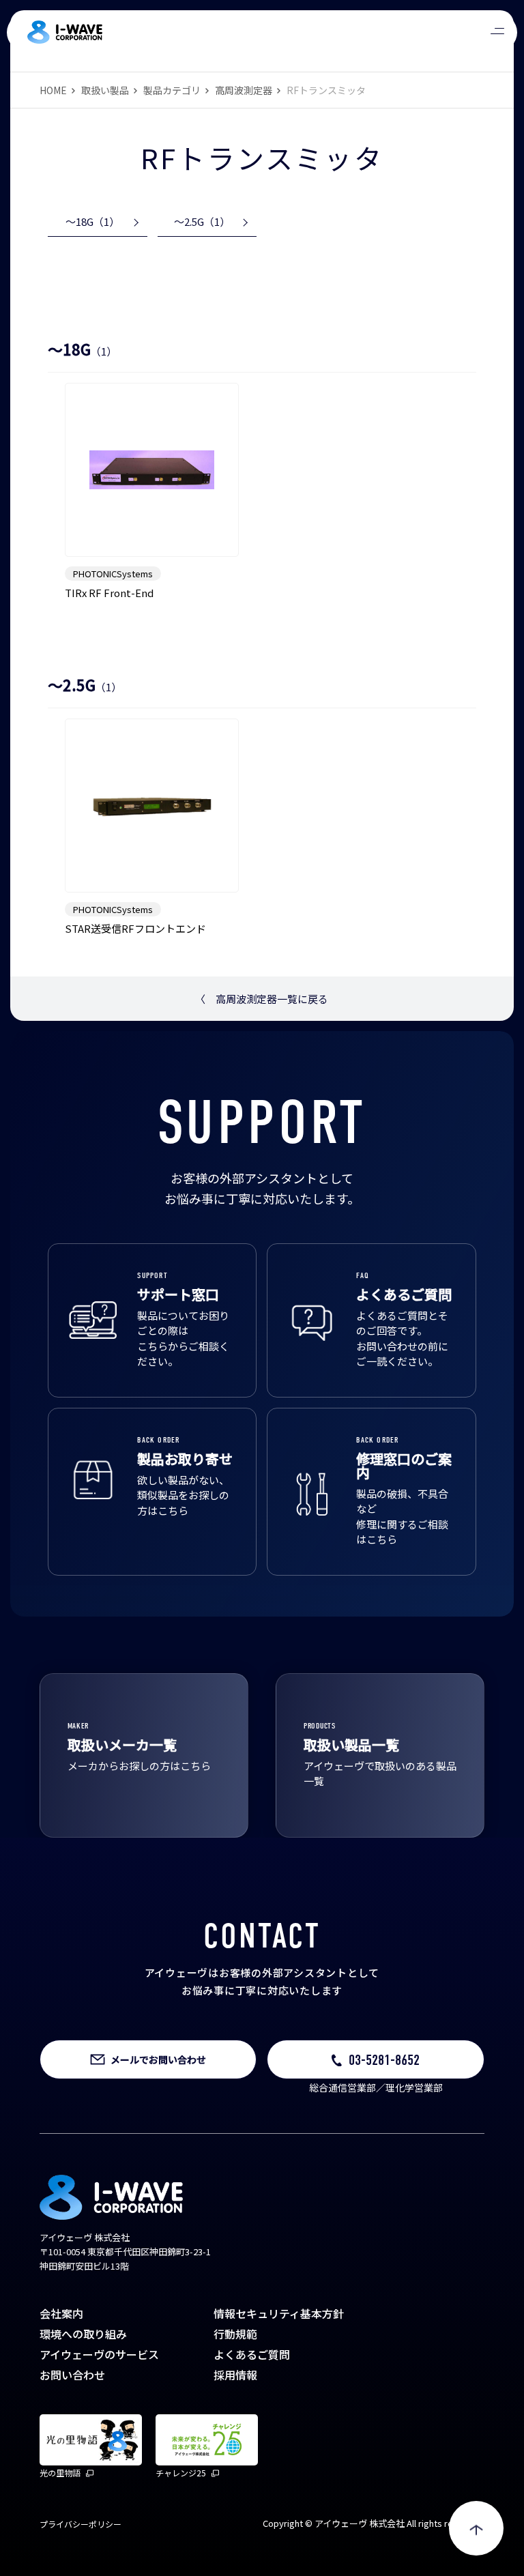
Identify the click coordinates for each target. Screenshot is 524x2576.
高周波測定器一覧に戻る (262, 999)
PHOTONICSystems (113, 574)
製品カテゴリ (172, 90)
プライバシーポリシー (81, 2524)
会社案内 (61, 2313)
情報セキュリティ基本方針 (279, 2313)
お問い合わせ (72, 2375)
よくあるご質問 (252, 2354)
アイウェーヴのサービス (99, 2354)
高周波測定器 (244, 90)
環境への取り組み (83, 2334)
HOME (53, 90)
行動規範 (235, 2334)
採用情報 (235, 2375)
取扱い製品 (105, 90)
